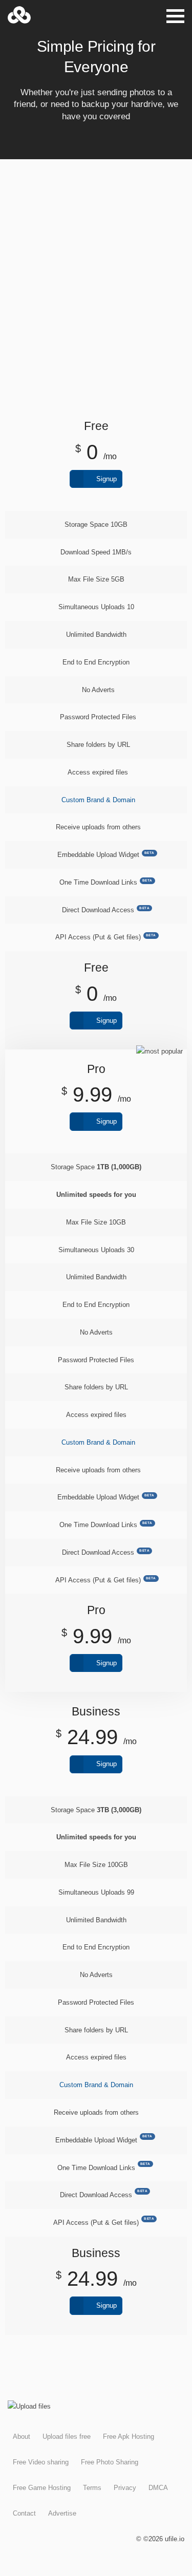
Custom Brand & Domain (98, 800)
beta (150, 853)
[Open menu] (175, 16)
